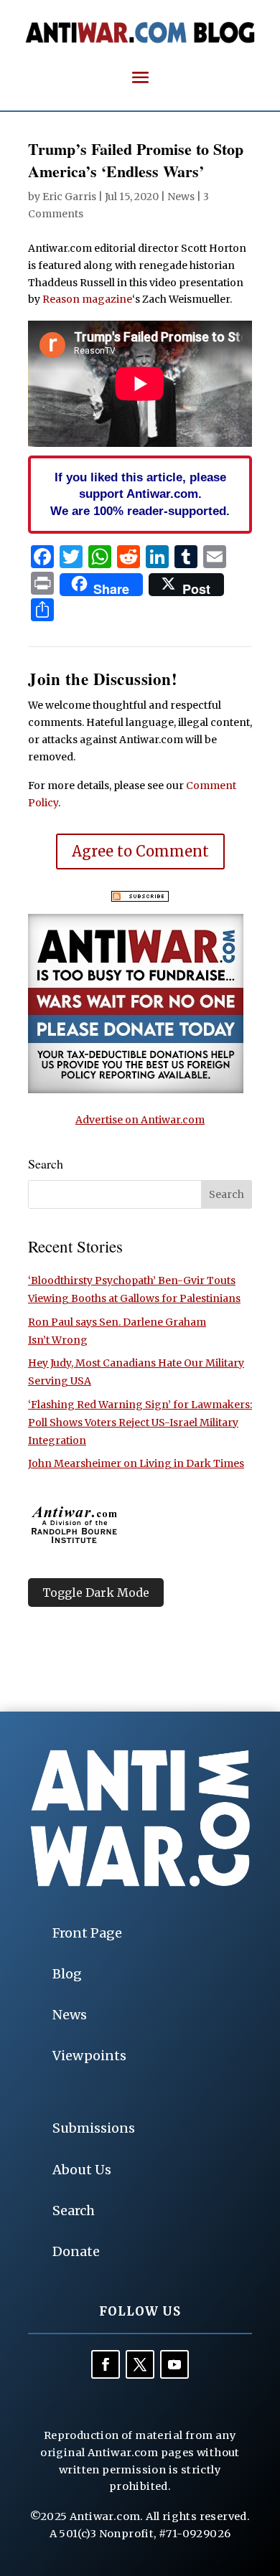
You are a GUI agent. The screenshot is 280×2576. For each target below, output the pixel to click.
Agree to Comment (140, 851)
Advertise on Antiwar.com (140, 1120)
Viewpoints (89, 2056)
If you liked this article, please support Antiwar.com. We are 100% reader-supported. (140, 494)
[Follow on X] (140, 2364)
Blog (67, 1974)
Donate (76, 2251)
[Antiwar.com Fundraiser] (136, 1090)
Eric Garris (69, 197)
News (181, 197)
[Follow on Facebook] (106, 2364)
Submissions (94, 2128)
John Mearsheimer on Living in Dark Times (136, 1463)
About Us (82, 2170)
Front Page (87, 1933)
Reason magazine (87, 299)
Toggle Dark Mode (96, 1593)
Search (74, 2211)
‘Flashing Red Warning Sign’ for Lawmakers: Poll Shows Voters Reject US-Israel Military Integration (140, 1423)
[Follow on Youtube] (174, 2364)
